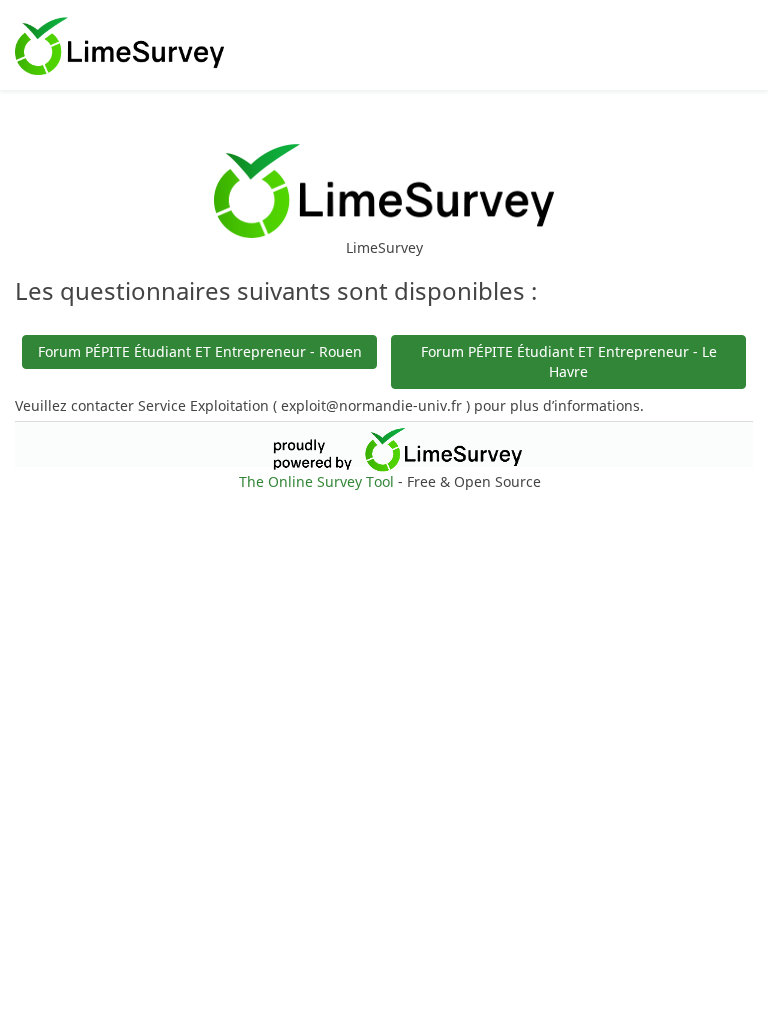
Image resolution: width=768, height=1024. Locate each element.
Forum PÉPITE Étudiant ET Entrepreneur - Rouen (200, 351)
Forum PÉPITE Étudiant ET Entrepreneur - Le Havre (569, 361)
